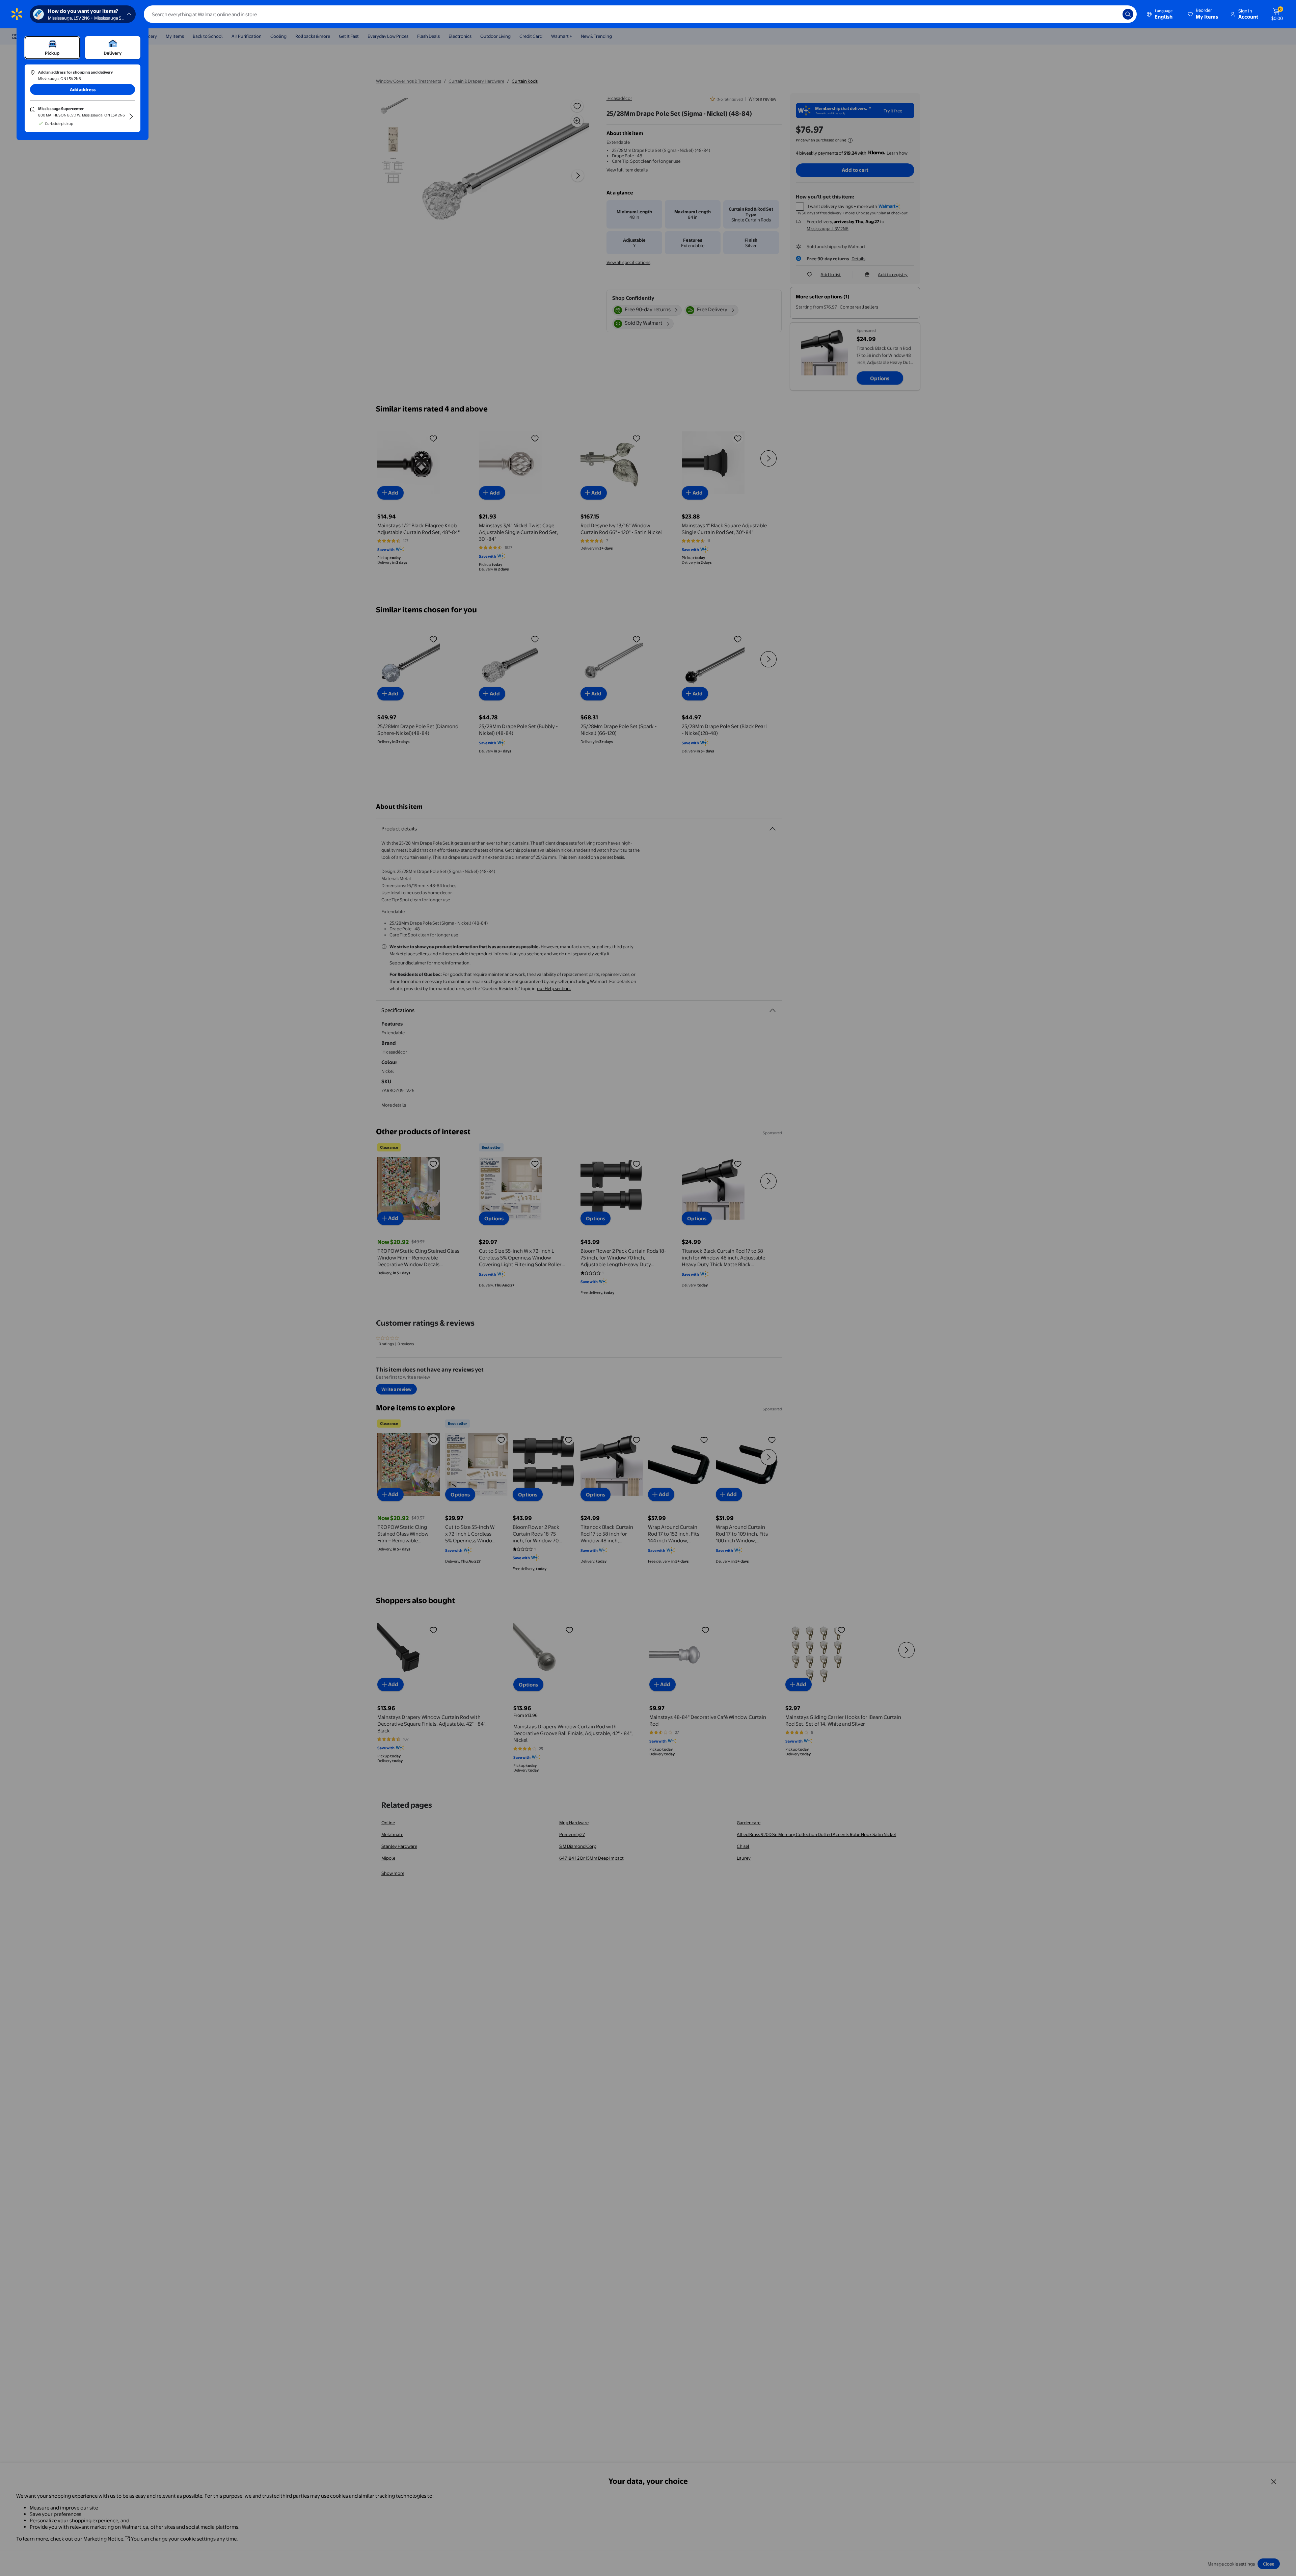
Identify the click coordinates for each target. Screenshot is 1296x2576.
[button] (1204, 14)
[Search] (1128, 14)
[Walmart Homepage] (17, 14)
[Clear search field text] (1112, 14)
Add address (83, 89)
